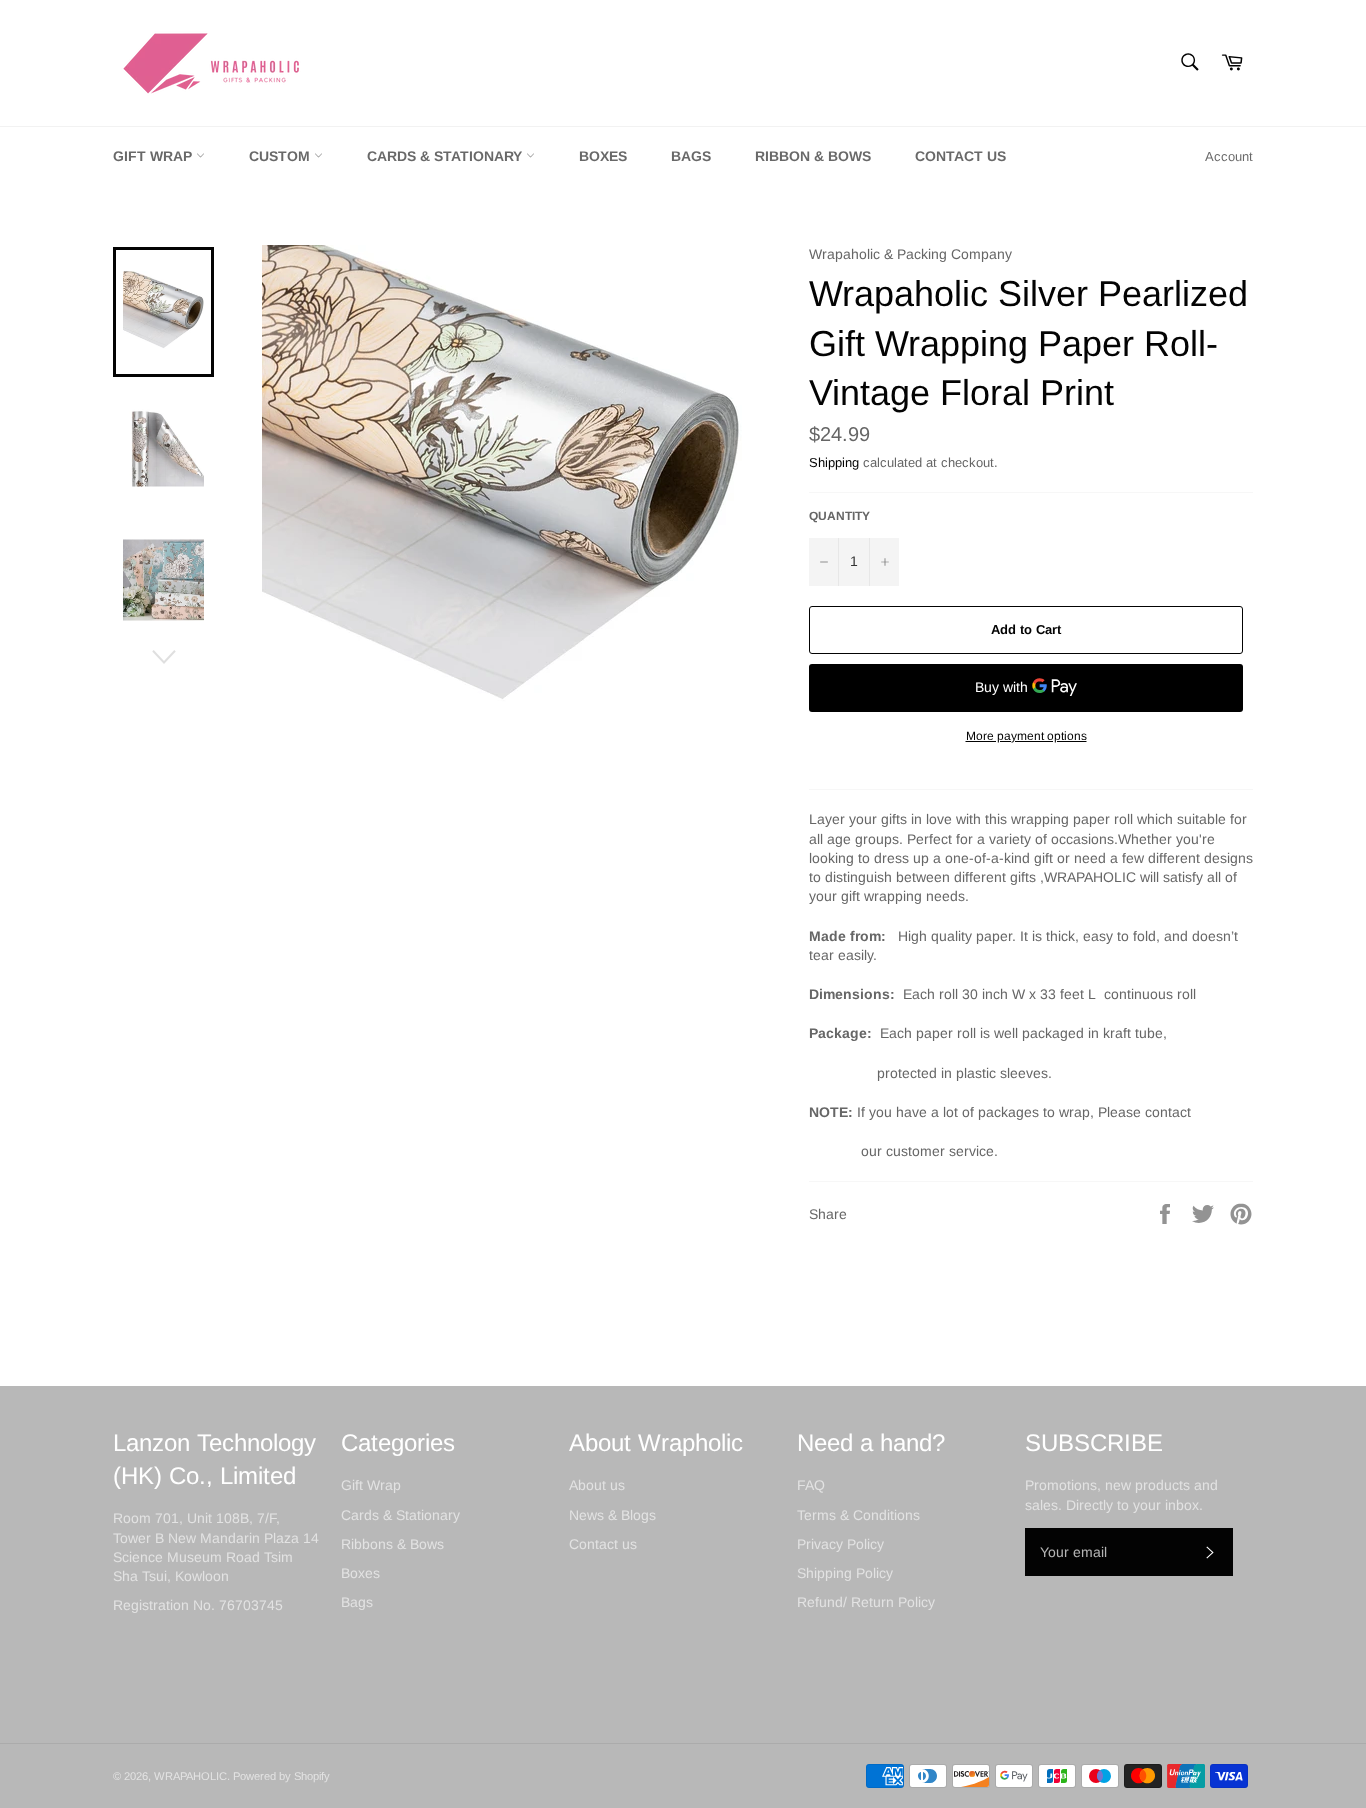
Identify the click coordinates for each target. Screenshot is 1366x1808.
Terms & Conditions (858, 1515)
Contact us (603, 1544)
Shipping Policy (845, 1573)
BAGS (691, 156)
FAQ (811, 1485)
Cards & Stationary (400, 1515)
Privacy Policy (840, 1544)
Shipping (834, 462)
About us (597, 1485)
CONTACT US (960, 156)
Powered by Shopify (281, 1776)
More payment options (1026, 736)
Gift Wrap (371, 1485)
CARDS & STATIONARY (446, 156)
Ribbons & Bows (392, 1544)
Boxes (360, 1573)
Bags (357, 1602)
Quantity (839, 516)
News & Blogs (612, 1515)
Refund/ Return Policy (866, 1602)
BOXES (603, 156)
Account (1229, 156)
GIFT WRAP (154, 156)
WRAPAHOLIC (190, 1776)
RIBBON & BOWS (813, 156)
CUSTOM (281, 156)
